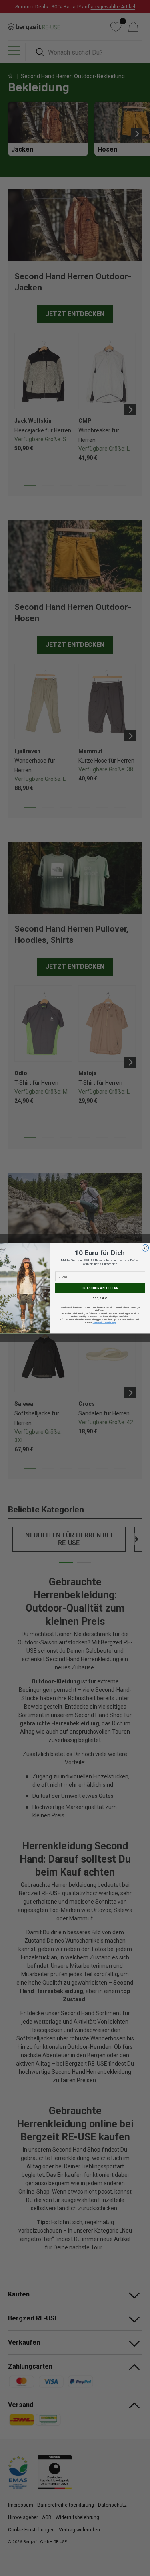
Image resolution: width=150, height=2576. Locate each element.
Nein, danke (100, 1298)
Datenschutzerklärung (104, 1322)
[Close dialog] (145, 1248)
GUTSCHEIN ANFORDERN (100, 1288)
